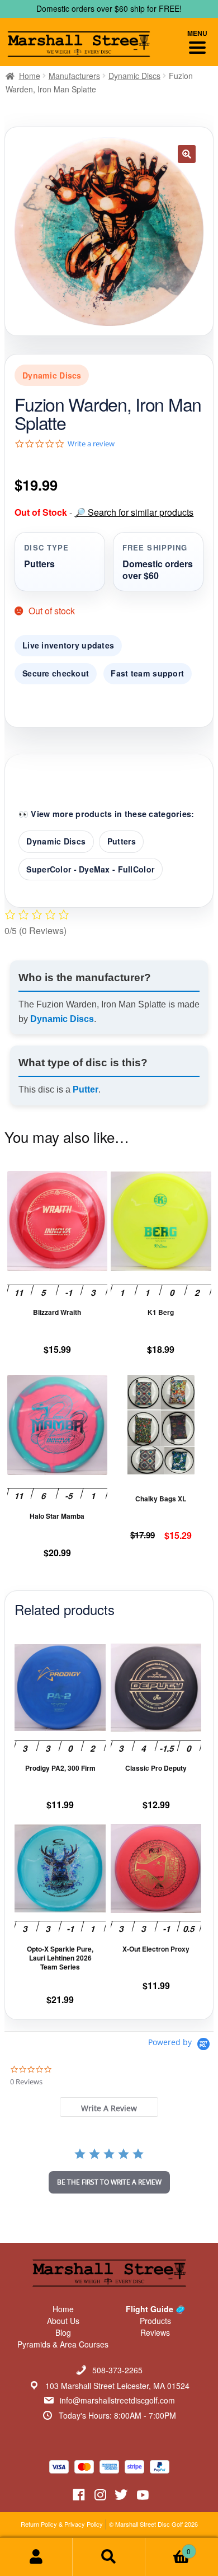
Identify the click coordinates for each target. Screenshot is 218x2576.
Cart (168, 2547)
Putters (122, 841)
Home (30, 76)
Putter (86, 1089)
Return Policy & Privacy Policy (62, 2524)
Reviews (155, 2332)
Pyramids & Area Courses (63, 2344)
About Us (63, 2321)
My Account (36, 2557)
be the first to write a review (109, 2182)
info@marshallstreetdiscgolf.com (117, 2400)
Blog (63, 2332)
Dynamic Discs (134, 76)
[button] (187, 154)
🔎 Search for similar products (134, 512)
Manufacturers (74, 76)
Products (155, 2321)
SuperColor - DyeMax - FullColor (90, 869)
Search (109, 2557)
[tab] (109, 2107)
